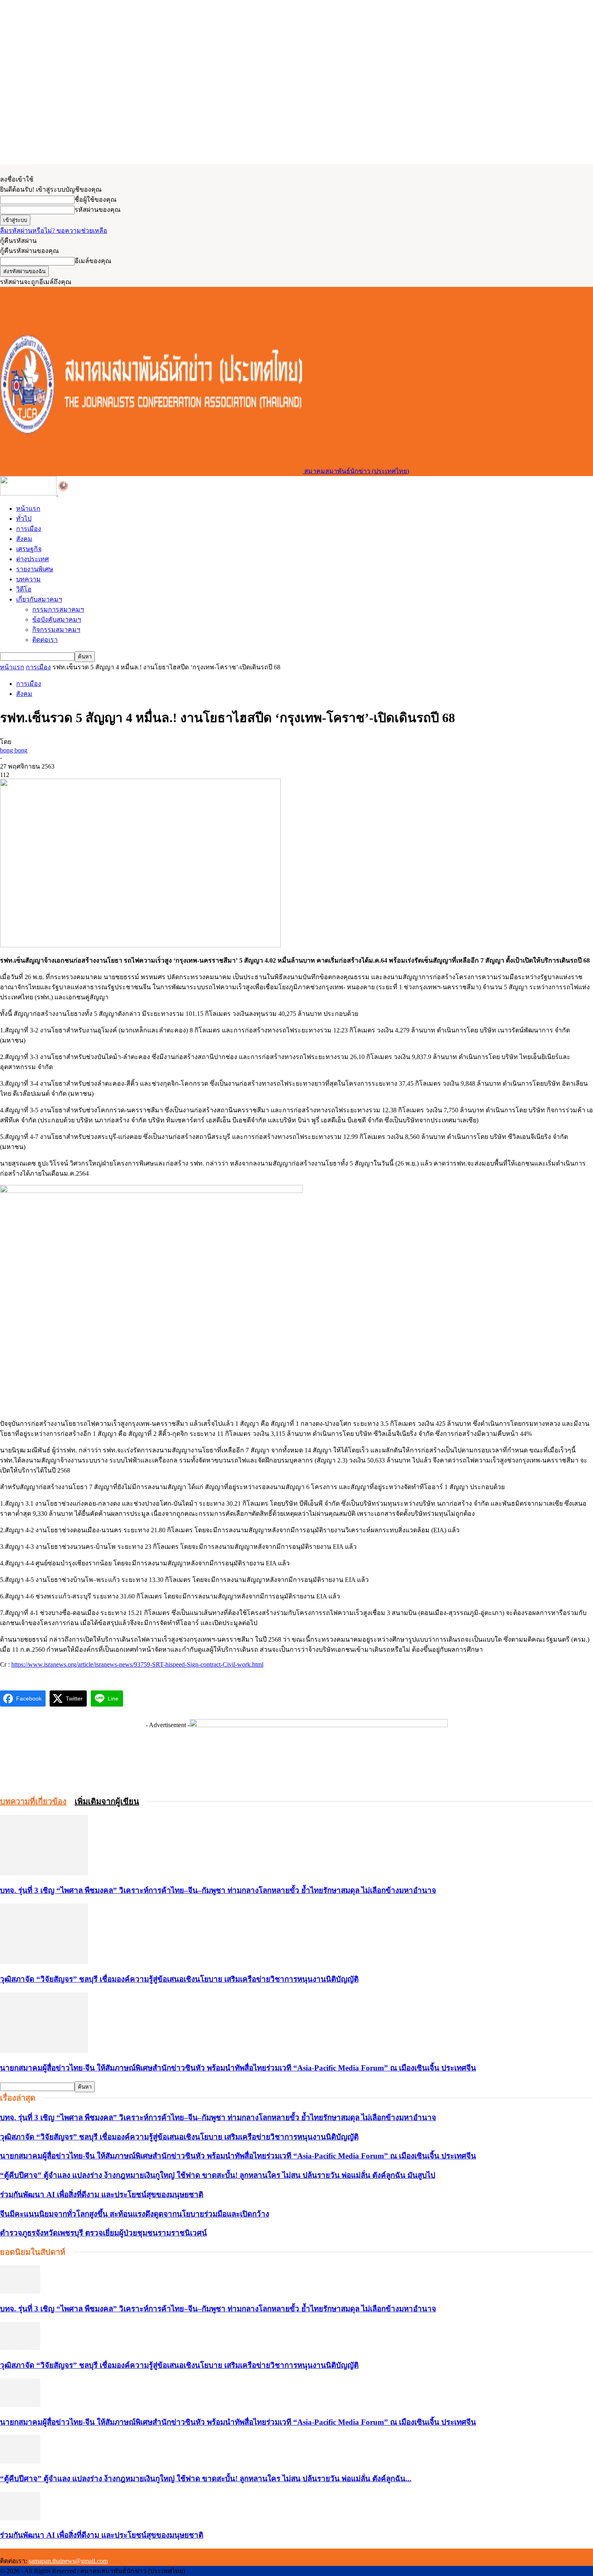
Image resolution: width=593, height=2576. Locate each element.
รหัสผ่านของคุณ (98, 210)
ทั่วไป (24, 519)
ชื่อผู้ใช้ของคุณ (96, 200)
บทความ (28, 579)
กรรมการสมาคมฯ (58, 609)
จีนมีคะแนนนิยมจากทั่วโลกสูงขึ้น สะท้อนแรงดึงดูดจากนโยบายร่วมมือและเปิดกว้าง (135, 2214)
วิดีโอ (24, 589)
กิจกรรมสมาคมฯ (56, 630)
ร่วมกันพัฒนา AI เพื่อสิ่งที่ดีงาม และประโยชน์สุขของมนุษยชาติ (102, 2195)
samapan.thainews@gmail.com (68, 2561)
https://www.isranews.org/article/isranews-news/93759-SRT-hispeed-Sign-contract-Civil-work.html (137, 1664)
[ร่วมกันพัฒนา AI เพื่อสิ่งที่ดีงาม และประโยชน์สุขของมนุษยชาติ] (20, 2518)
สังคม (24, 539)
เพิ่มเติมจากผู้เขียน (107, 1801)
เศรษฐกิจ (29, 549)
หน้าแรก (28, 509)
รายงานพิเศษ (35, 569)
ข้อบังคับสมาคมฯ (57, 619)
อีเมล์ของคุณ (93, 261)
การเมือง (29, 529)
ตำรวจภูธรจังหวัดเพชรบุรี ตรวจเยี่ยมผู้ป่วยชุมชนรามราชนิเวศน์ (103, 2233)
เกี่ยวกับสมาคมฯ (39, 599)
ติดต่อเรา (45, 640)
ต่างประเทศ (32, 559)
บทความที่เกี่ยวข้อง (33, 1801)
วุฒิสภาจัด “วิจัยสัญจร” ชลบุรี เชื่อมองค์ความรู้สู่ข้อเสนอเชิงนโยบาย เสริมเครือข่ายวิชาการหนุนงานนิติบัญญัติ (179, 1979)
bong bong (14, 750)
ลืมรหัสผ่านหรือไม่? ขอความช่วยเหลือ (54, 231)
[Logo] (29, 493)
